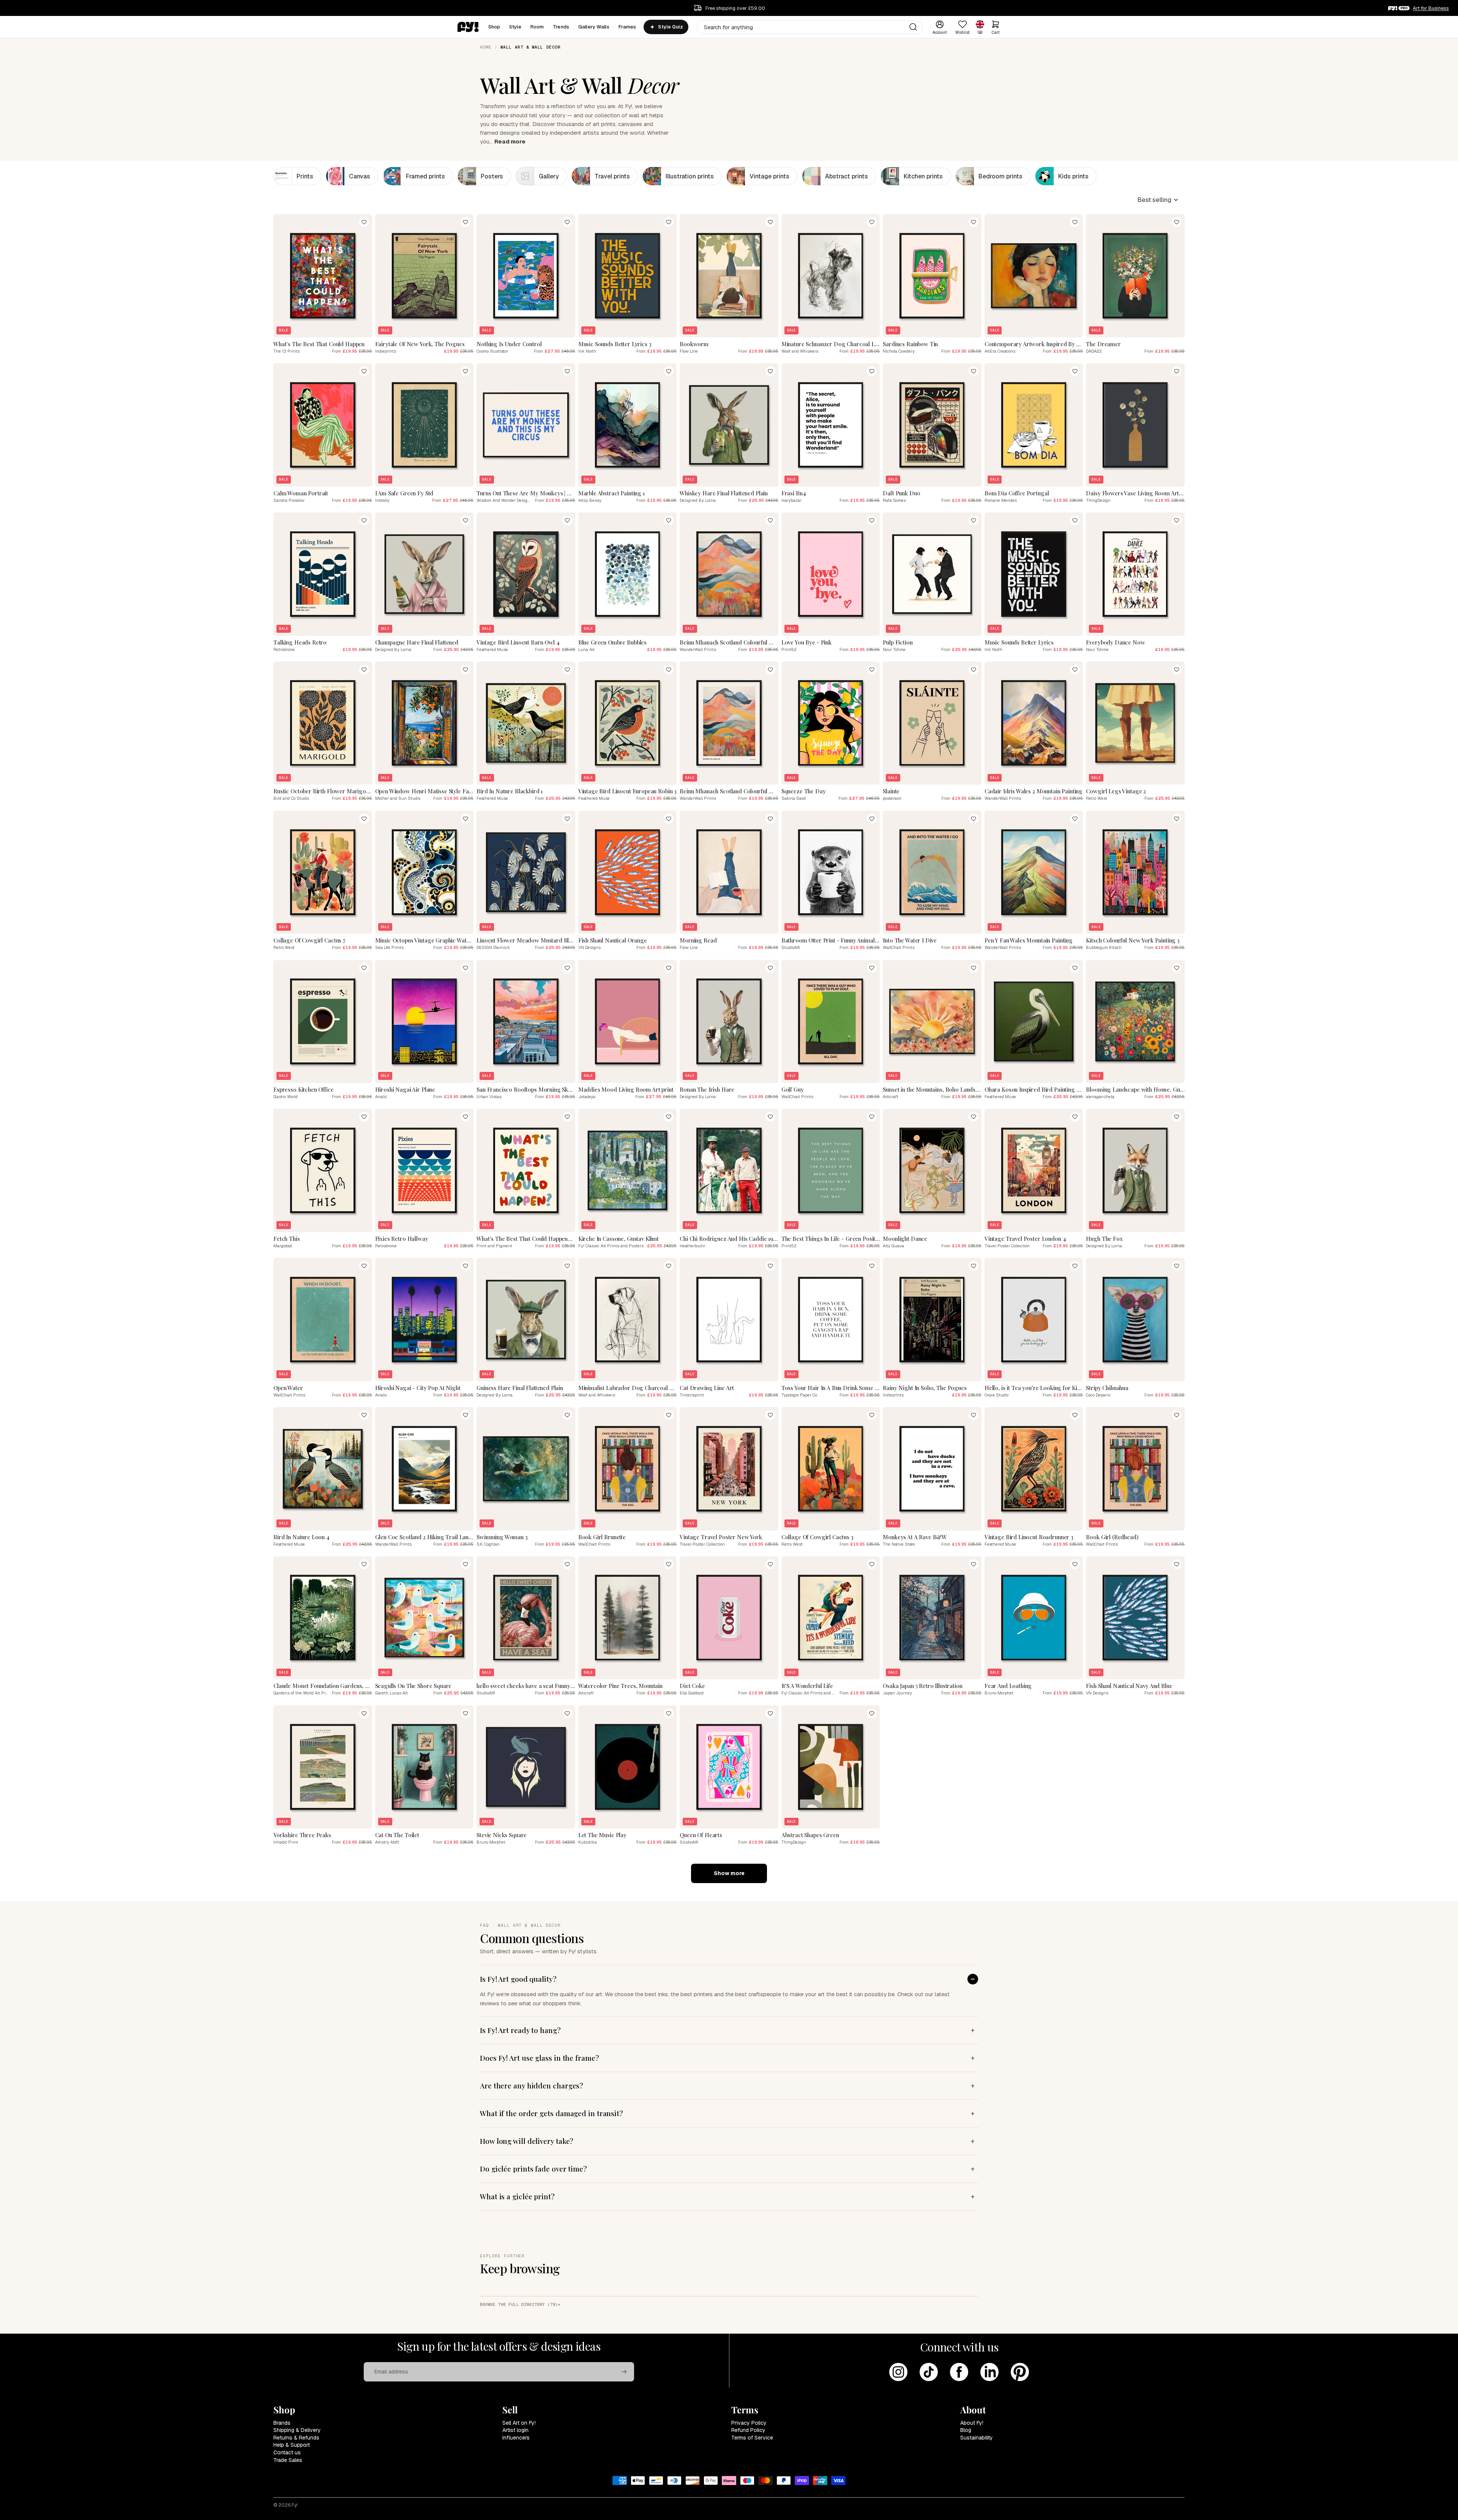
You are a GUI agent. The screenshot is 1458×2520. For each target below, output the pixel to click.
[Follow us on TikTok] (929, 2372)
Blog (966, 2430)
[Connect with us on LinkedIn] (989, 2372)
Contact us (287, 2452)
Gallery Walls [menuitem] (594, 27)
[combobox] (810, 27)
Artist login (515, 2430)
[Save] (364, 222)
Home (486, 47)
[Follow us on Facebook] (959, 2372)
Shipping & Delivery (297, 2430)
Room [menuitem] (537, 27)
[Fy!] (468, 27)
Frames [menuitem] (627, 27)
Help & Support (292, 2445)
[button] (1158, 200)
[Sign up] (624, 2372)
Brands (282, 2423)
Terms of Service (752, 2438)
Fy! (295, 2505)
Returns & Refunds (296, 2438)
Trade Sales (288, 2460)
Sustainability (977, 2438)
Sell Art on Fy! (519, 2423)
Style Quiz (670, 27)
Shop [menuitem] (494, 27)
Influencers (516, 2438)
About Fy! (972, 2423)
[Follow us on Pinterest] (1020, 2372)
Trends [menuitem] (561, 27)
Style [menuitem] (515, 27)
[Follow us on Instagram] (898, 2372)
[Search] (913, 27)
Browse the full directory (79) (519, 2304)
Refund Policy (748, 2430)
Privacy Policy (749, 2423)
